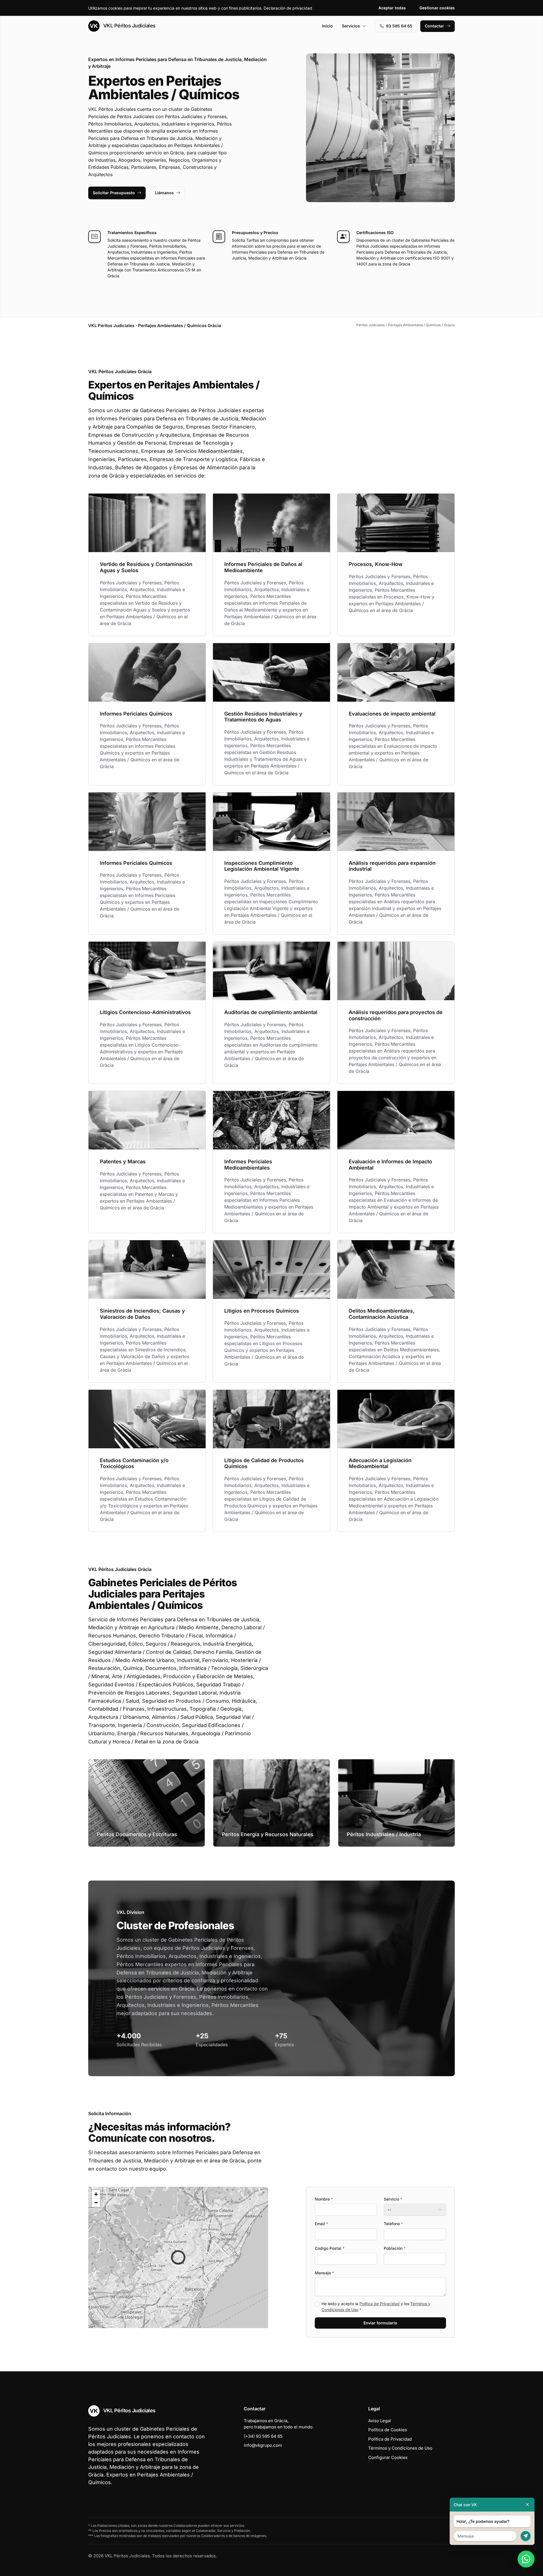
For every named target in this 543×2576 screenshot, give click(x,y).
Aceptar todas (392, 8)
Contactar (434, 26)
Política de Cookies (388, 2430)
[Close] (527, 2505)
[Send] (526, 2536)
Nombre (324, 2199)
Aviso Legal (380, 2421)
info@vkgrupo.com (263, 2445)
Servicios (351, 26)
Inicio (327, 26)
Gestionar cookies (437, 8)
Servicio (393, 2199)
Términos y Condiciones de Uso (400, 2448)
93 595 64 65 (399, 26)
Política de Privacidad (380, 2304)
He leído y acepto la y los (376, 2307)
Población (395, 2248)
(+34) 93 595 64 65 (263, 2436)
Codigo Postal (330, 2248)
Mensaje (324, 2273)
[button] (178, 2257)
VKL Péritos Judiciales (129, 26)
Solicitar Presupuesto (114, 193)
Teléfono (393, 2224)
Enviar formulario (380, 2323)
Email (321, 2224)
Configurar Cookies (388, 2457)
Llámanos (164, 193)
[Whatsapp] (526, 2559)
